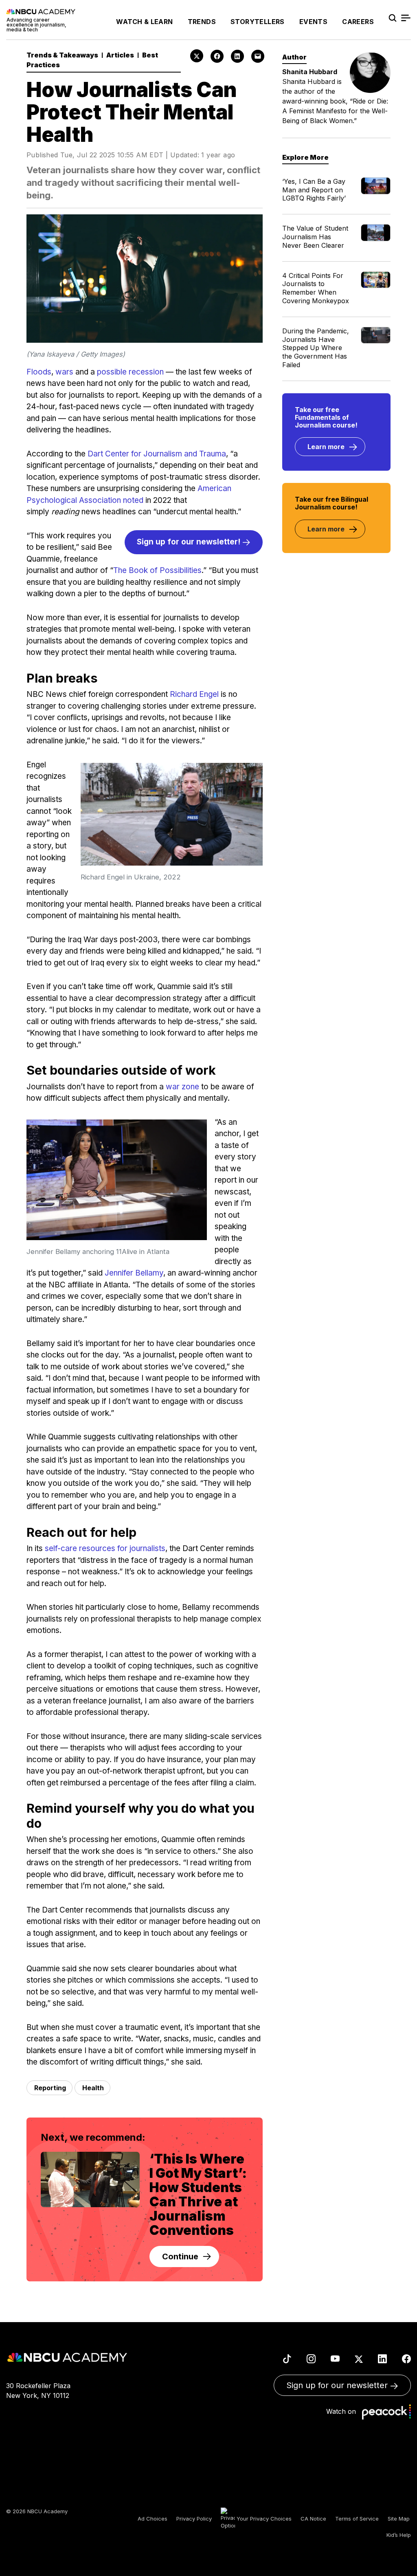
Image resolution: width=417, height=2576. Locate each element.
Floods (39, 372)
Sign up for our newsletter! (190, 542)
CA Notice (313, 2519)
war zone (182, 1087)
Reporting (50, 2088)
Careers (358, 22)
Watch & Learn (144, 22)
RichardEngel (194, 694)
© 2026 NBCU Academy (37, 2511)
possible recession (130, 372)
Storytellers (258, 22)
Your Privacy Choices (263, 2519)
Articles (120, 55)
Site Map (399, 2519)
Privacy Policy (194, 2519)
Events (313, 22)
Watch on (343, 2411)
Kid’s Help (399, 2535)
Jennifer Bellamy (134, 1273)
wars (64, 372)
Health (93, 2088)
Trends (202, 22)
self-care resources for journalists (105, 1548)
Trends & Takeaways (62, 55)
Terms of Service (357, 2519)
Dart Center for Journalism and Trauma (157, 454)
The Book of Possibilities (157, 570)
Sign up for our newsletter (338, 2385)
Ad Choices (153, 2519)
